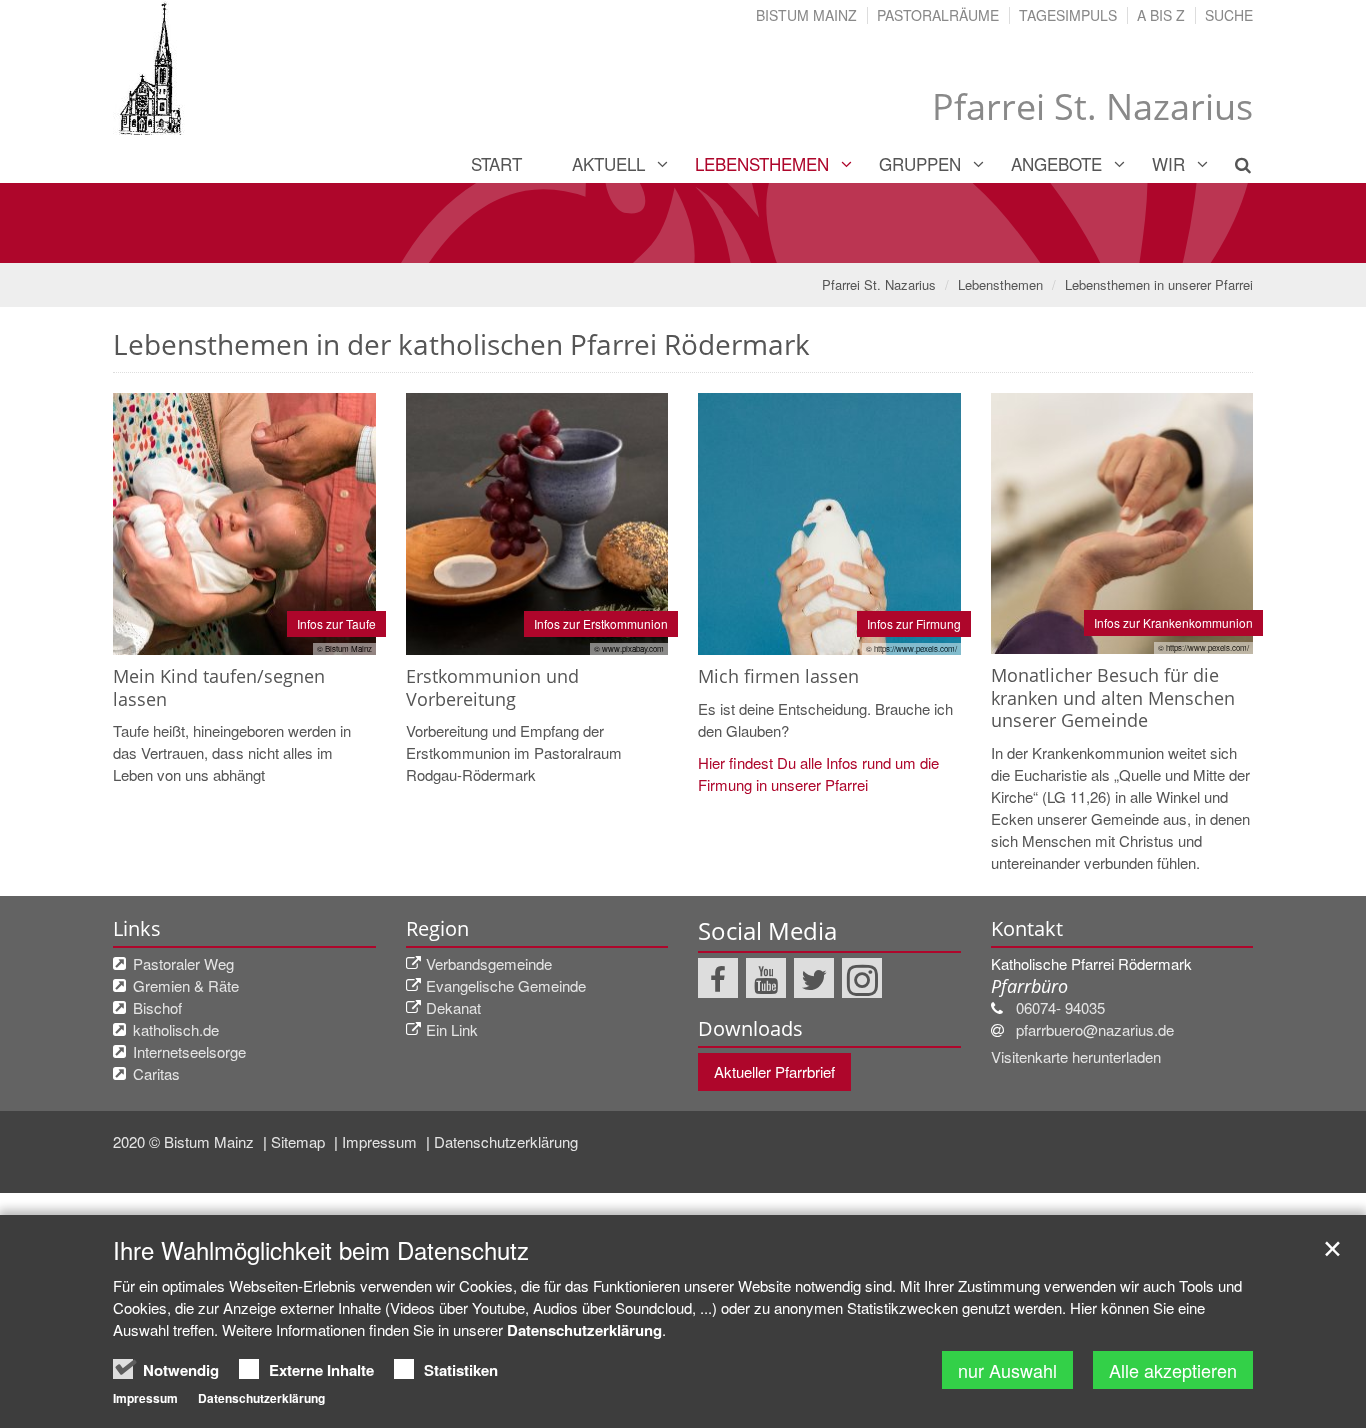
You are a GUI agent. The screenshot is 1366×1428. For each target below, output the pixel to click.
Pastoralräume (938, 15)
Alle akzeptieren (1173, 1370)
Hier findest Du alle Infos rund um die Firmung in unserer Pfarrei (818, 773)
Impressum (381, 1141)
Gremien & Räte (186, 985)
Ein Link (452, 1029)
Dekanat (453, 1007)
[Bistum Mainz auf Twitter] (814, 978)
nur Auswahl (1007, 1370)
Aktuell (608, 163)
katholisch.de (176, 1029)
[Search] (1231, 164)
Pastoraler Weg (183, 963)
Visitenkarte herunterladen (1076, 1056)
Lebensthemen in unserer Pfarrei (1159, 284)
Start (496, 163)
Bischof (157, 1007)
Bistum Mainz (806, 15)
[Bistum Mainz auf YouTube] (766, 978)
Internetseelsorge (189, 1051)
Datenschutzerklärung (506, 1141)
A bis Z (1161, 15)
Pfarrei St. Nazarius (879, 284)
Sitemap (300, 1141)
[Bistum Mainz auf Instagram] (862, 978)
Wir (1168, 163)
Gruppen (920, 163)
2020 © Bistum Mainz (185, 1141)
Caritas (156, 1073)
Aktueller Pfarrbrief (774, 1071)
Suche (1229, 15)
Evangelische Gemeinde (506, 985)
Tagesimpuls (1068, 15)
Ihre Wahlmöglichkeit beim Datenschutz (321, 1250)
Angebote (1056, 163)
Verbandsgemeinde (489, 963)
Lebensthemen (762, 163)
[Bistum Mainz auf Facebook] (718, 978)
